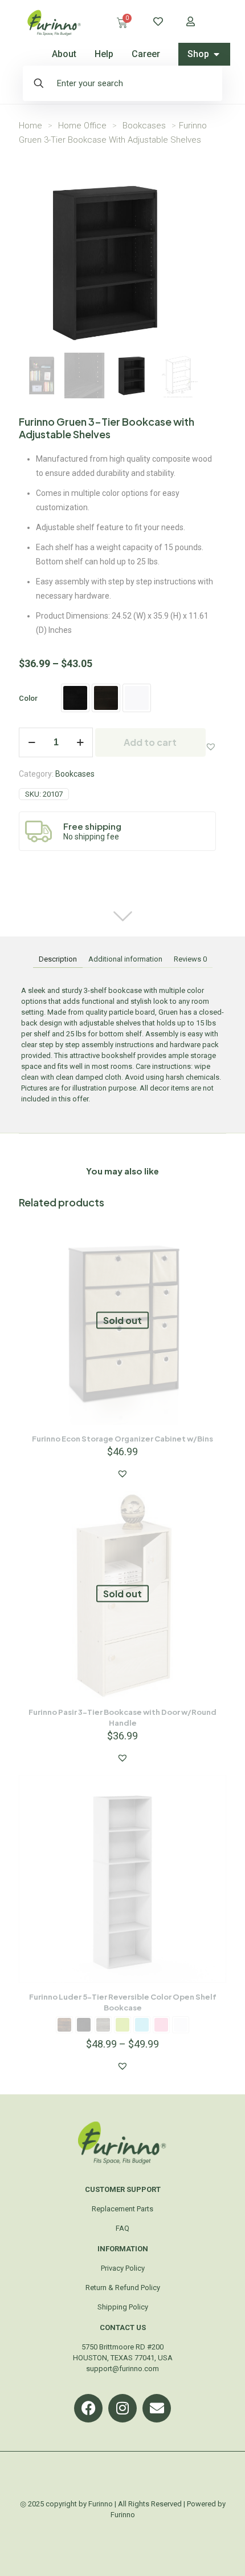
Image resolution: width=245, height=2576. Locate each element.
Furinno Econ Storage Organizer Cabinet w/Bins (122, 1439)
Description (58, 959)
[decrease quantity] (32, 742)
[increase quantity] (80, 742)
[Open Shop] (217, 54)
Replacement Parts (122, 2209)
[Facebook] (88, 2408)
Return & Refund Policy (123, 2288)
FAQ (122, 2228)
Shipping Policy (123, 2307)
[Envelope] (157, 2408)
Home (30, 126)
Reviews (190, 959)
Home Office (82, 126)
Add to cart (150, 742)
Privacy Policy (123, 2268)
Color (28, 698)
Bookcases (144, 126)
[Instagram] (122, 2408)
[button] (211, 746)
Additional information (125, 959)
